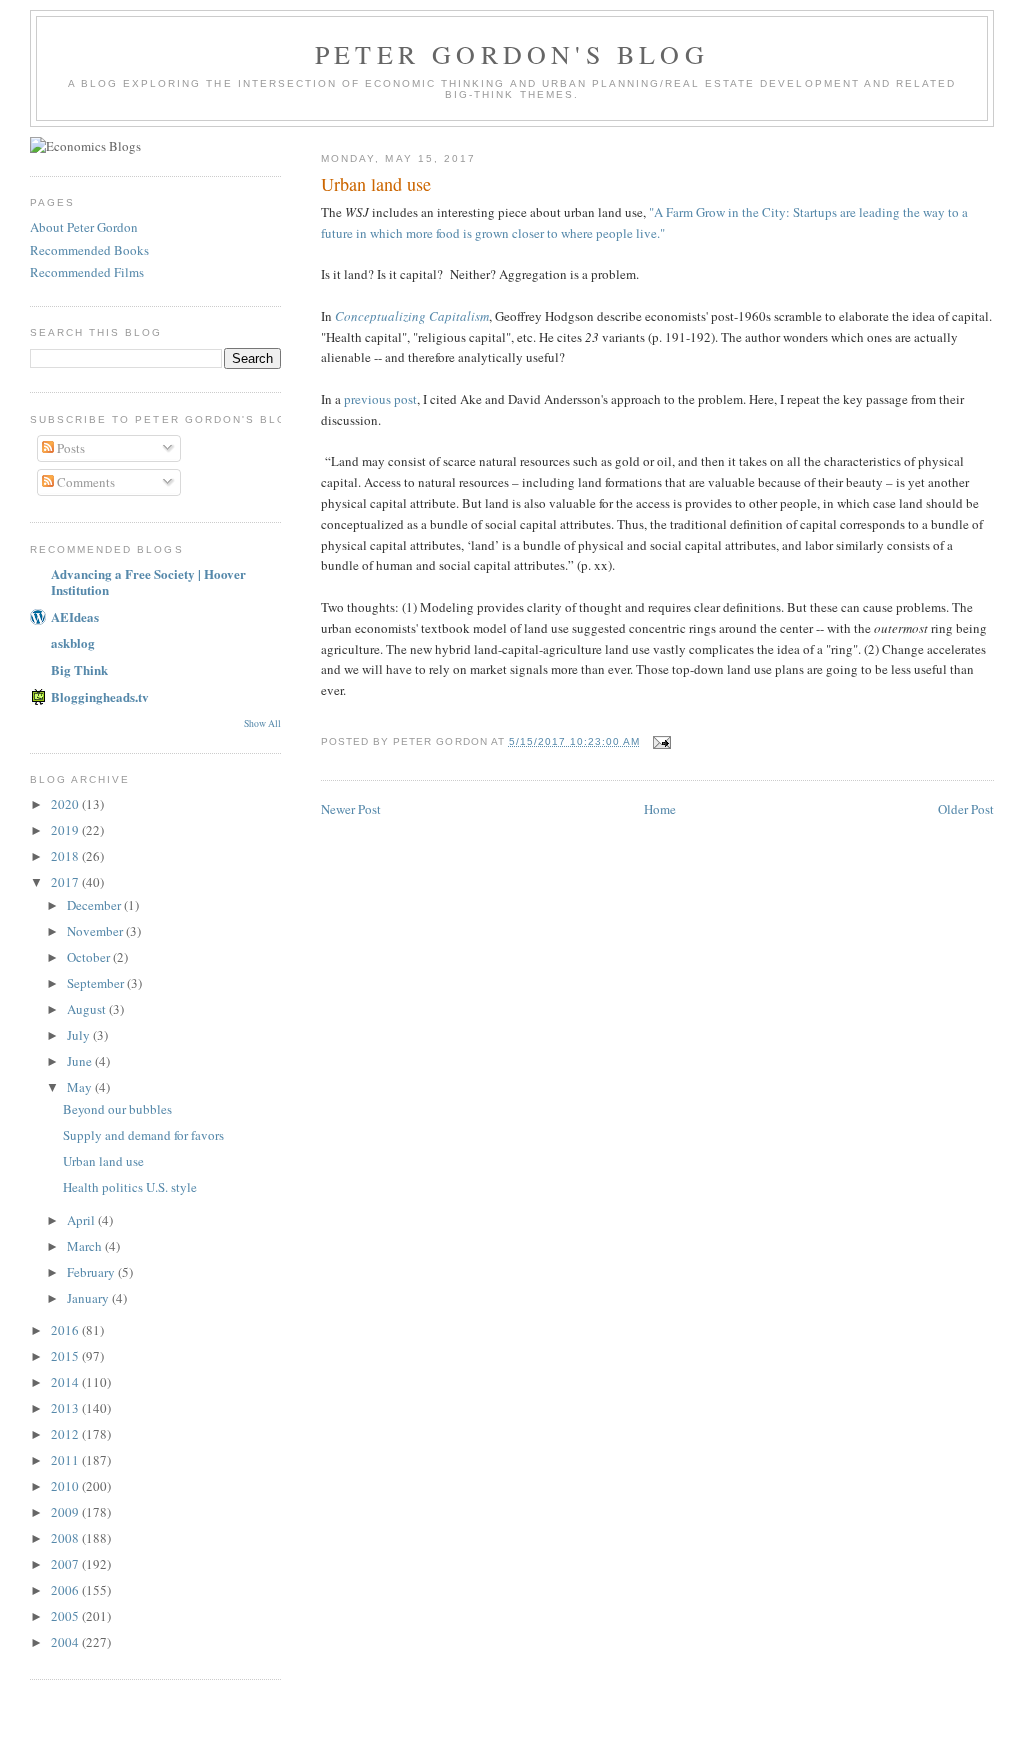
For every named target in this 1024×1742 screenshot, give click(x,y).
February (92, 1272)
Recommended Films (87, 272)
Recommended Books (89, 250)
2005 (66, 1616)
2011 (66, 1460)
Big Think (79, 669)
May (81, 1087)
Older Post (966, 809)
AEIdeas (75, 616)
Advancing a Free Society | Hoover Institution (148, 581)
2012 (66, 1434)
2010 (66, 1486)
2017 (66, 882)
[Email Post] (661, 741)
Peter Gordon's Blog (512, 54)
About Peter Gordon (84, 227)
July (80, 1035)
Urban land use (103, 1161)
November (96, 931)
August (88, 1009)
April (82, 1220)
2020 (66, 804)
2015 (66, 1356)
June (81, 1061)
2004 (66, 1642)
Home (660, 809)
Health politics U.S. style (130, 1187)
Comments (84, 482)
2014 (66, 1382)
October (90, 957)
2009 (66, 1512)
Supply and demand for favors (143, 1135)
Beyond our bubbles (117, 1109)
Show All (262, 723)
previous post (380, 399)
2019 (66, 830)
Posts (69, 448)
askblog (73, 642)
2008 (66, 1538)
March (86, 1246)
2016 (66, 1330)
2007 (66, 1564)
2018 (66, 856)
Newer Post (351, 809)
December (95, 905)
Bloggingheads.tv (100, 696)
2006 (66, 1590)
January (89, 1298)
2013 (66, 1408)
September (97, 983)
